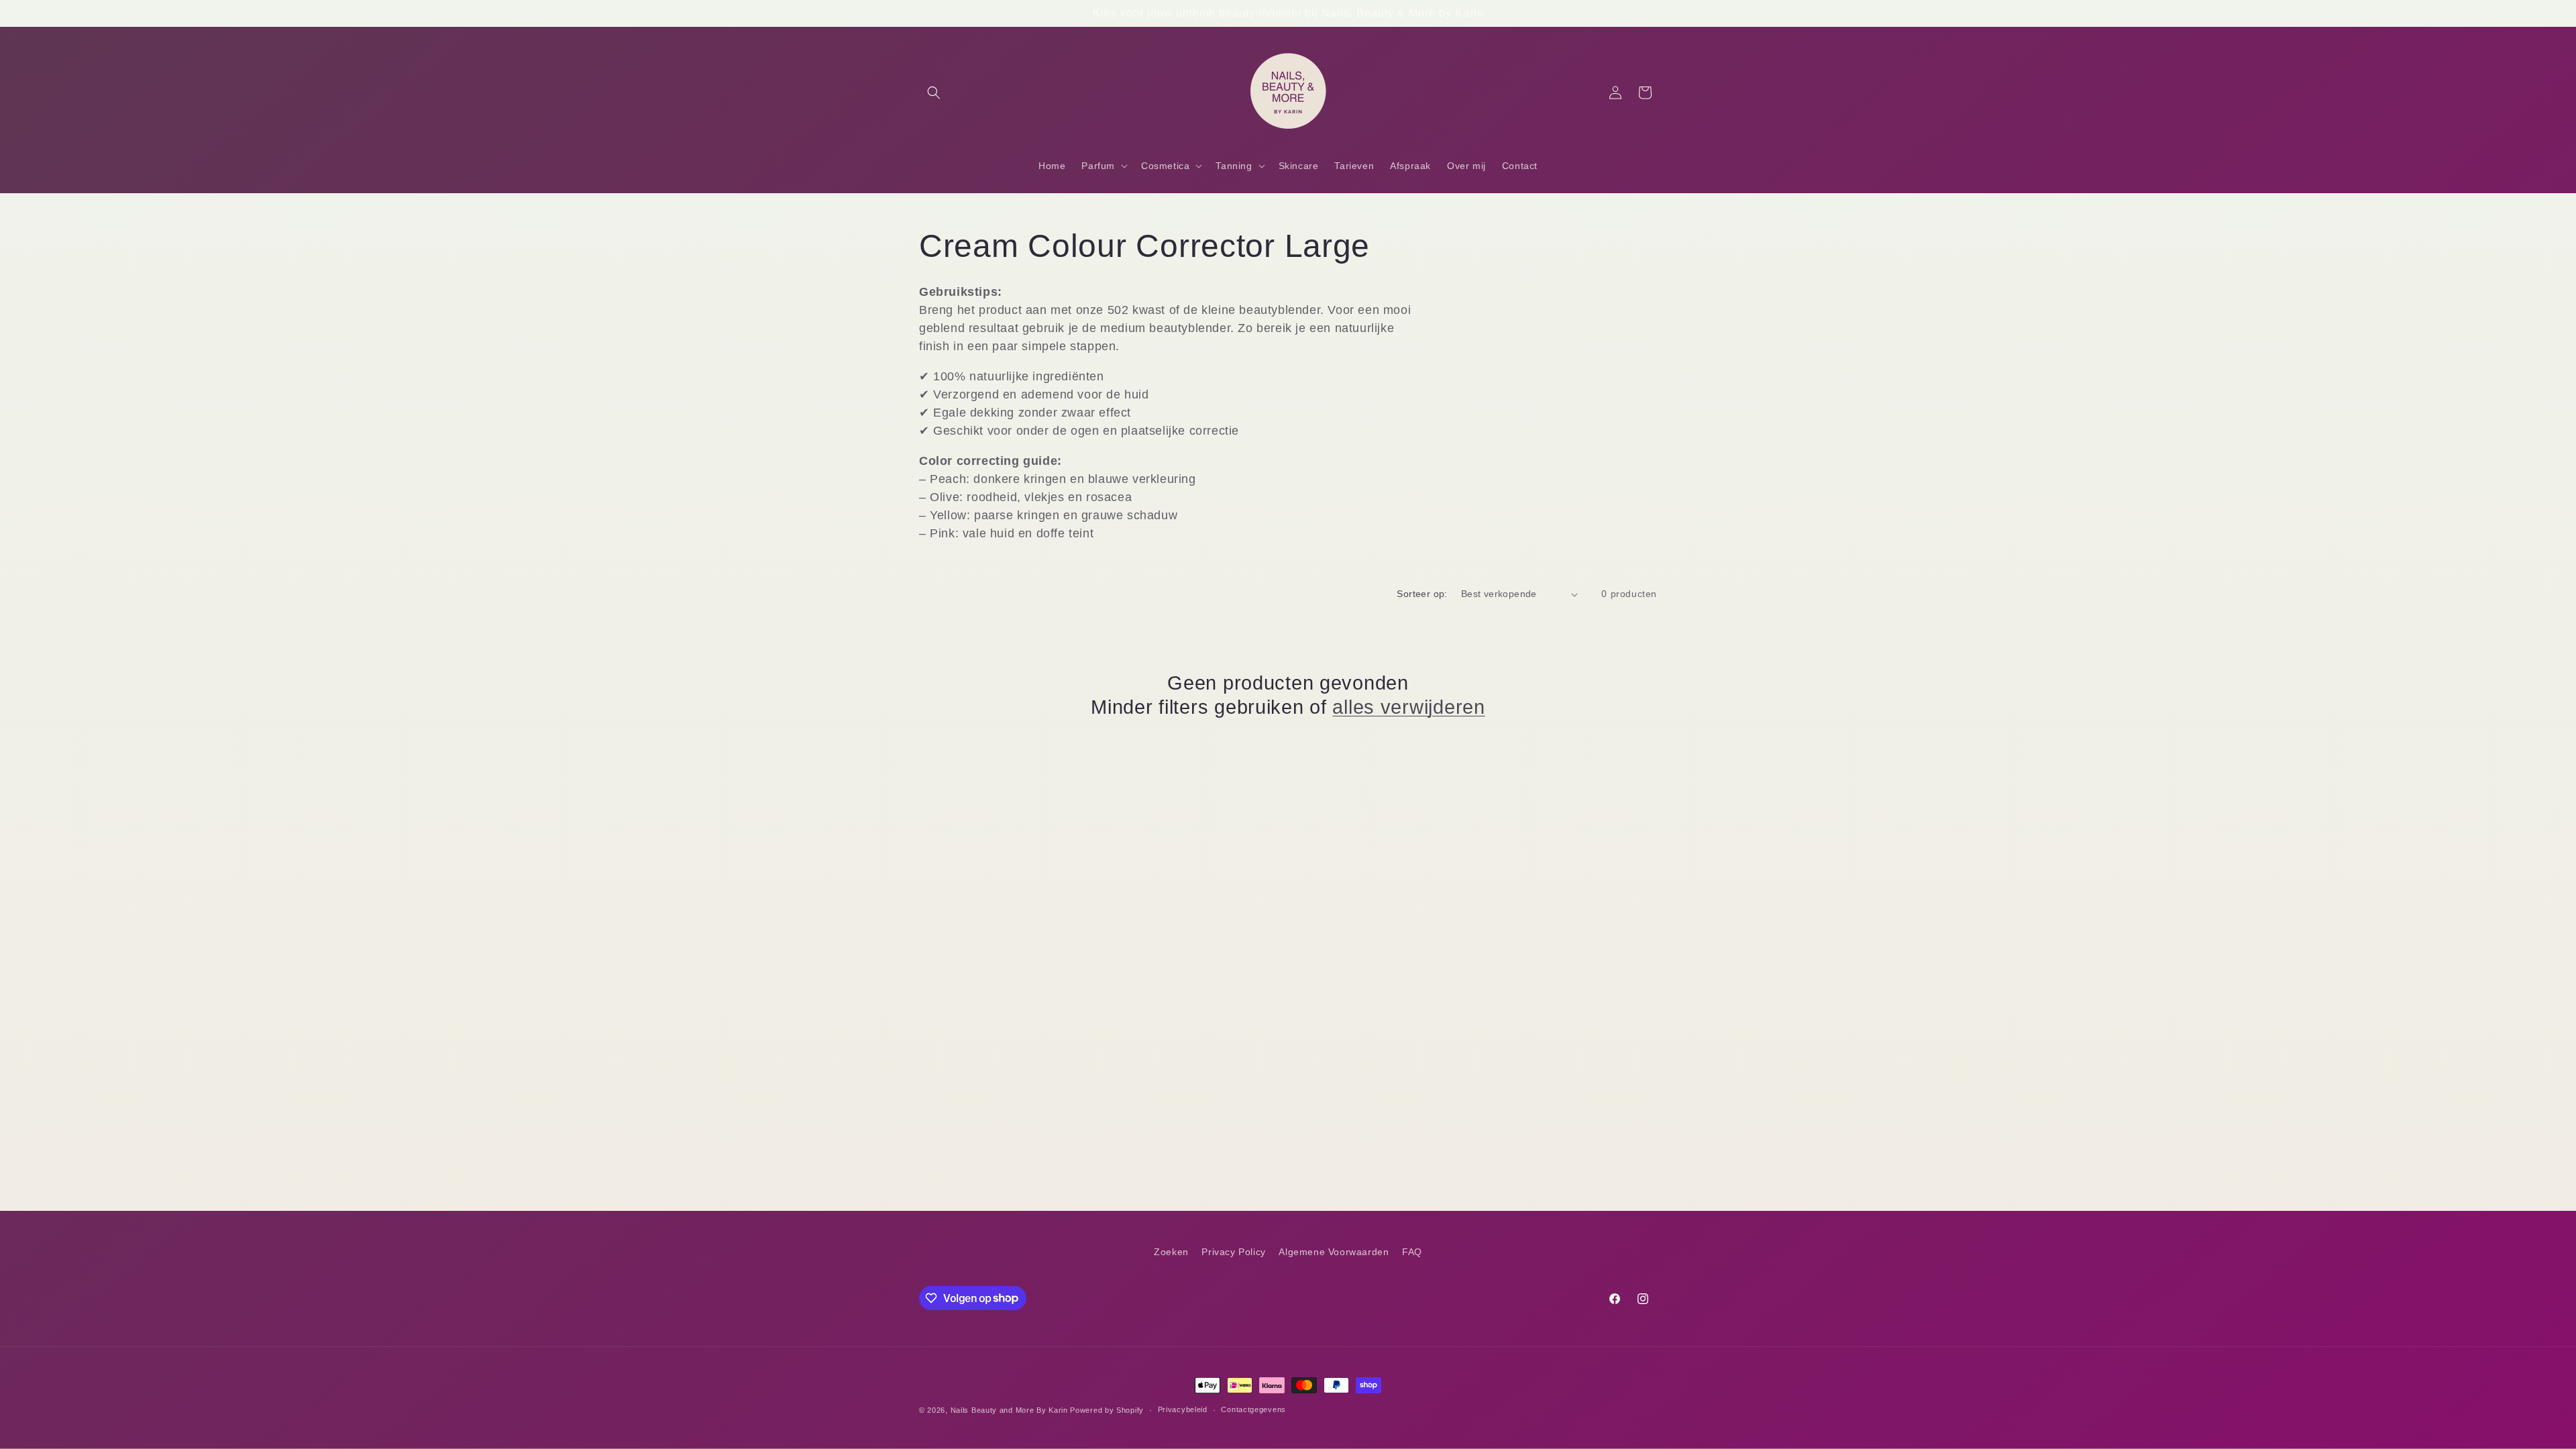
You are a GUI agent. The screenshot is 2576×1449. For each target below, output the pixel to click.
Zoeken (1171, 1252)
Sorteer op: (1422, 594)
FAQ (1412, 1252)
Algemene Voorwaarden (1334, 1252)
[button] (934, 93)
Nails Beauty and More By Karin (1009, 1410)
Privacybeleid (1183, 1409)
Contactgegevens (1253, 1409)
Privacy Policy (1233, 1252)
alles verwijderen (1408, 707)
